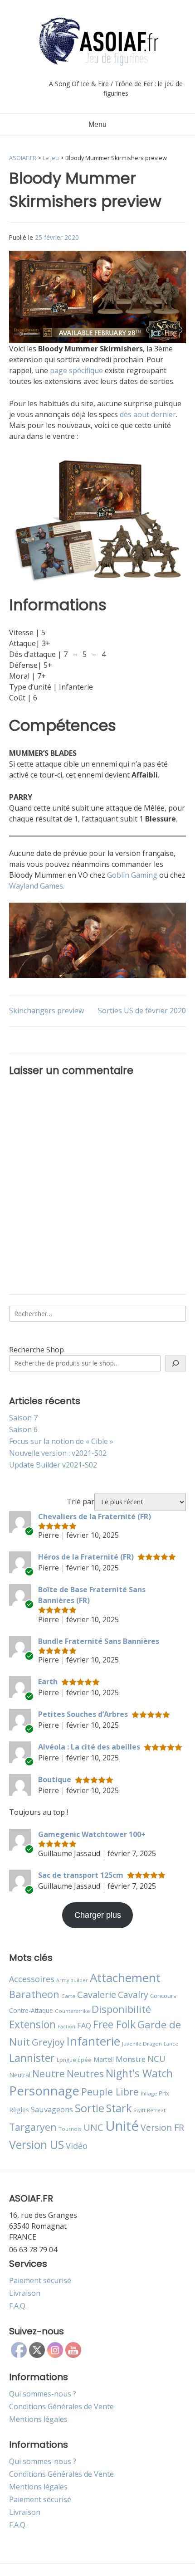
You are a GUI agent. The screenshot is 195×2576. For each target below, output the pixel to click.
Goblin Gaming (132, 875)
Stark (119, 2108)
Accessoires (32, 1979)
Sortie (90, 2108)
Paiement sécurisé (40, 2280)
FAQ (84, 2025)
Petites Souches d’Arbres (83, 1714)
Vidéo (77, 2146)
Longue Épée (74, 2060)
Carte (68, 1996)
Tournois (70, 2129)
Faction (66, 2027)
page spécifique (76, 370)
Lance (171, 2044)
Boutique (55, 1779)
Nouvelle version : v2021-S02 (58, 1453)
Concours (163, 1996)
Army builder (72, 1980)
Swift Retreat (149, 2110)
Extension (32, 2024)
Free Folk (114, 2024)
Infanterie (93, 2041)
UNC (93, 2127)
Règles (19, 2110)
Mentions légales (38, 2419)
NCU (156, 2058)
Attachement (125, 1978)
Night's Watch (139, 2073)
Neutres (85, 2073)
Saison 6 (23, 1429)
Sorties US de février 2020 (142, 1011)
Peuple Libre (110, 2092)
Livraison (25, 2293)
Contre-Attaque (31, 2010)
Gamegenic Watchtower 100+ (92, 1834)
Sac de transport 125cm (81, 1875)
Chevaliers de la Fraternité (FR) (95, 1516)
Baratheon (34, 1994)
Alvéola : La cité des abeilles (89, 1747)
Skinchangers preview (46, 1011)
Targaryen (33, 2127)
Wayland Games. (37, 886)
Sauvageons (52, 2109)
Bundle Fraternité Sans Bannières (99, 1641)
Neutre (49, 2074)
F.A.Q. (18, 2306)
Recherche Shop (37, 1350)
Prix (164, 2093)
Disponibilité (121, 2009)
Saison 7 (23, 1418)
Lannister (32, 2058)
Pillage (149, 2093)
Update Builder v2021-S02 (53, 1465)
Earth (48, 1682)
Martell (104, 2059)
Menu (97, 124)
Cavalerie (97, 1995)
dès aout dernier (148, 414)
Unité (122, 2126)
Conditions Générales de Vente (61, 2406)
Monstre (131, 2059)
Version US (37, 2145)
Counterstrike (72, 2011)
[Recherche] (175, 1363)
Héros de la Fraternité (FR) (86, 1557)
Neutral (20, 2075)
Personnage (44, 2090)
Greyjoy (48, 2042)
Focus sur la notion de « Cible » (61, 1441)
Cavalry (133, 1995)
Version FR (162, 2127)
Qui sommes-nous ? (43, 2394)
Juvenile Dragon (142, 2044)
